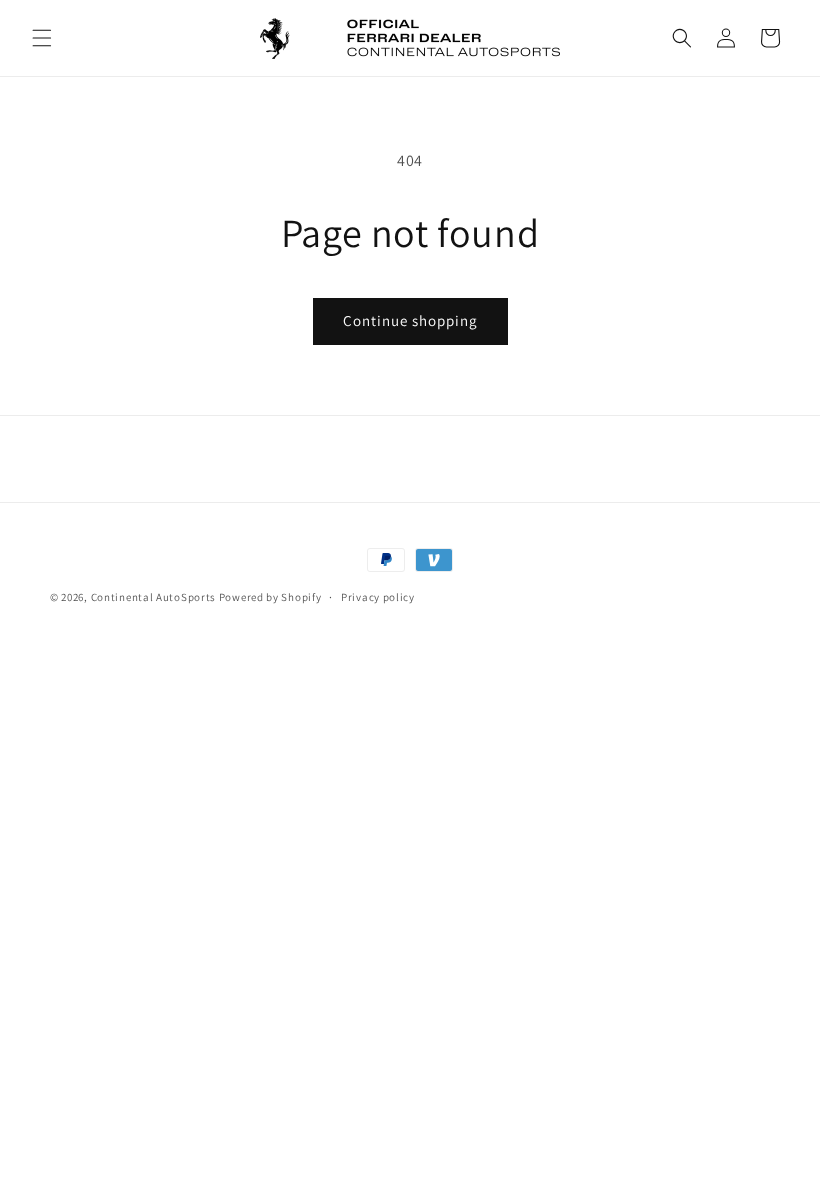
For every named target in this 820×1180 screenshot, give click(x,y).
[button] (42, 38)
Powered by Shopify (270, 597)
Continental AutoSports (153, 597)
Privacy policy (378, 597)
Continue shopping (410, 320)
